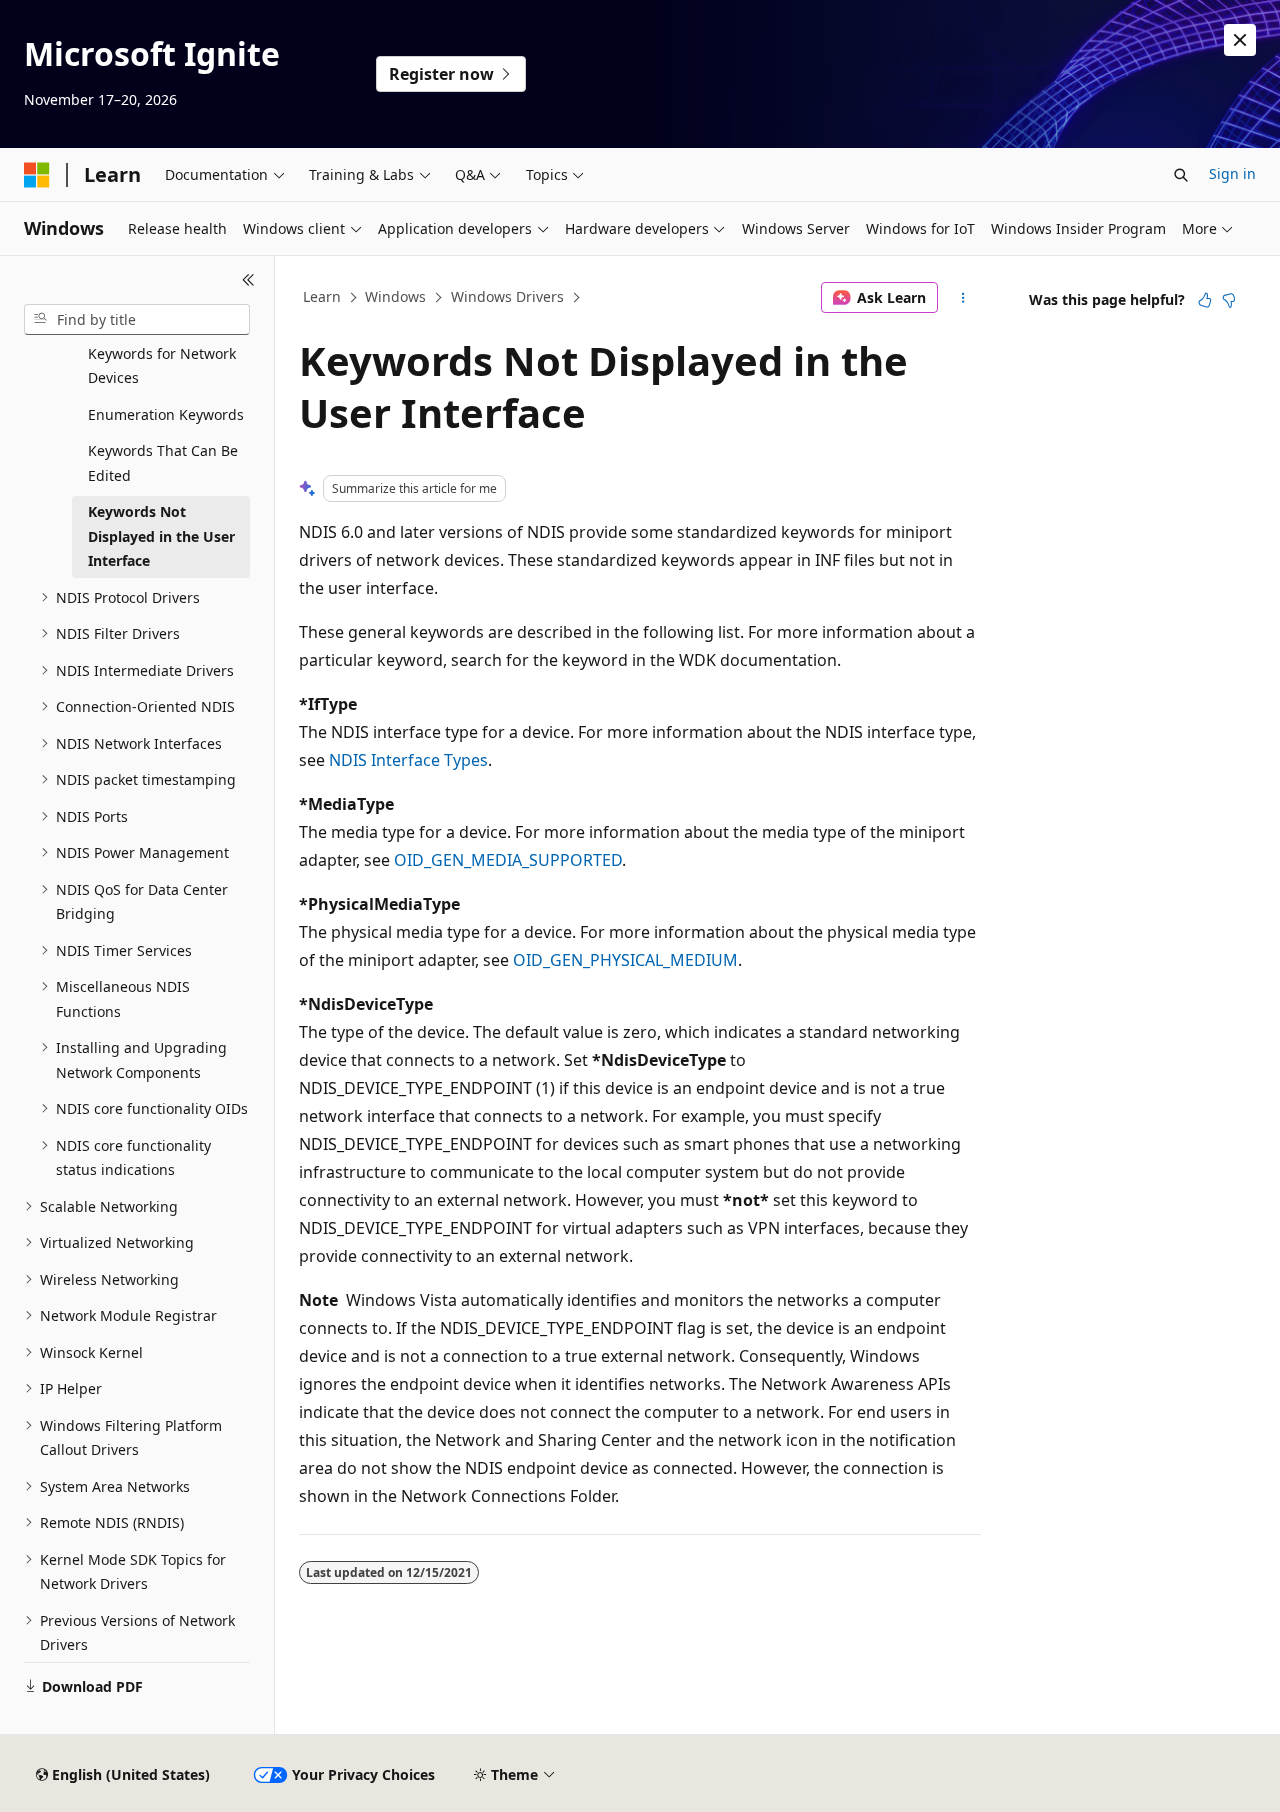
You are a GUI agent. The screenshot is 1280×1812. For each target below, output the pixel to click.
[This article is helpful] (1205, 300)
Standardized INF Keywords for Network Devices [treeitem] (162, 353)
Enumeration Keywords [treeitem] (166, 414)
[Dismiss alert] (1240, 40)
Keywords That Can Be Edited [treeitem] (163, 463)
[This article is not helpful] (1229, 300)
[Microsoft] (37, 175)
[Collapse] (248, 280)
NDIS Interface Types (408, 760)
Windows (395, 296)
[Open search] (1181, 175)
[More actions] (963, 298)
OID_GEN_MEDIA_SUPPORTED (508, 860)
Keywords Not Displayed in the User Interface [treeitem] (161, 536)
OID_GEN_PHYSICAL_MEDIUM (625, 960)
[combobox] (137, 320)
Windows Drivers (507, 296)
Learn (322, 296)
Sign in (1232, 173)
